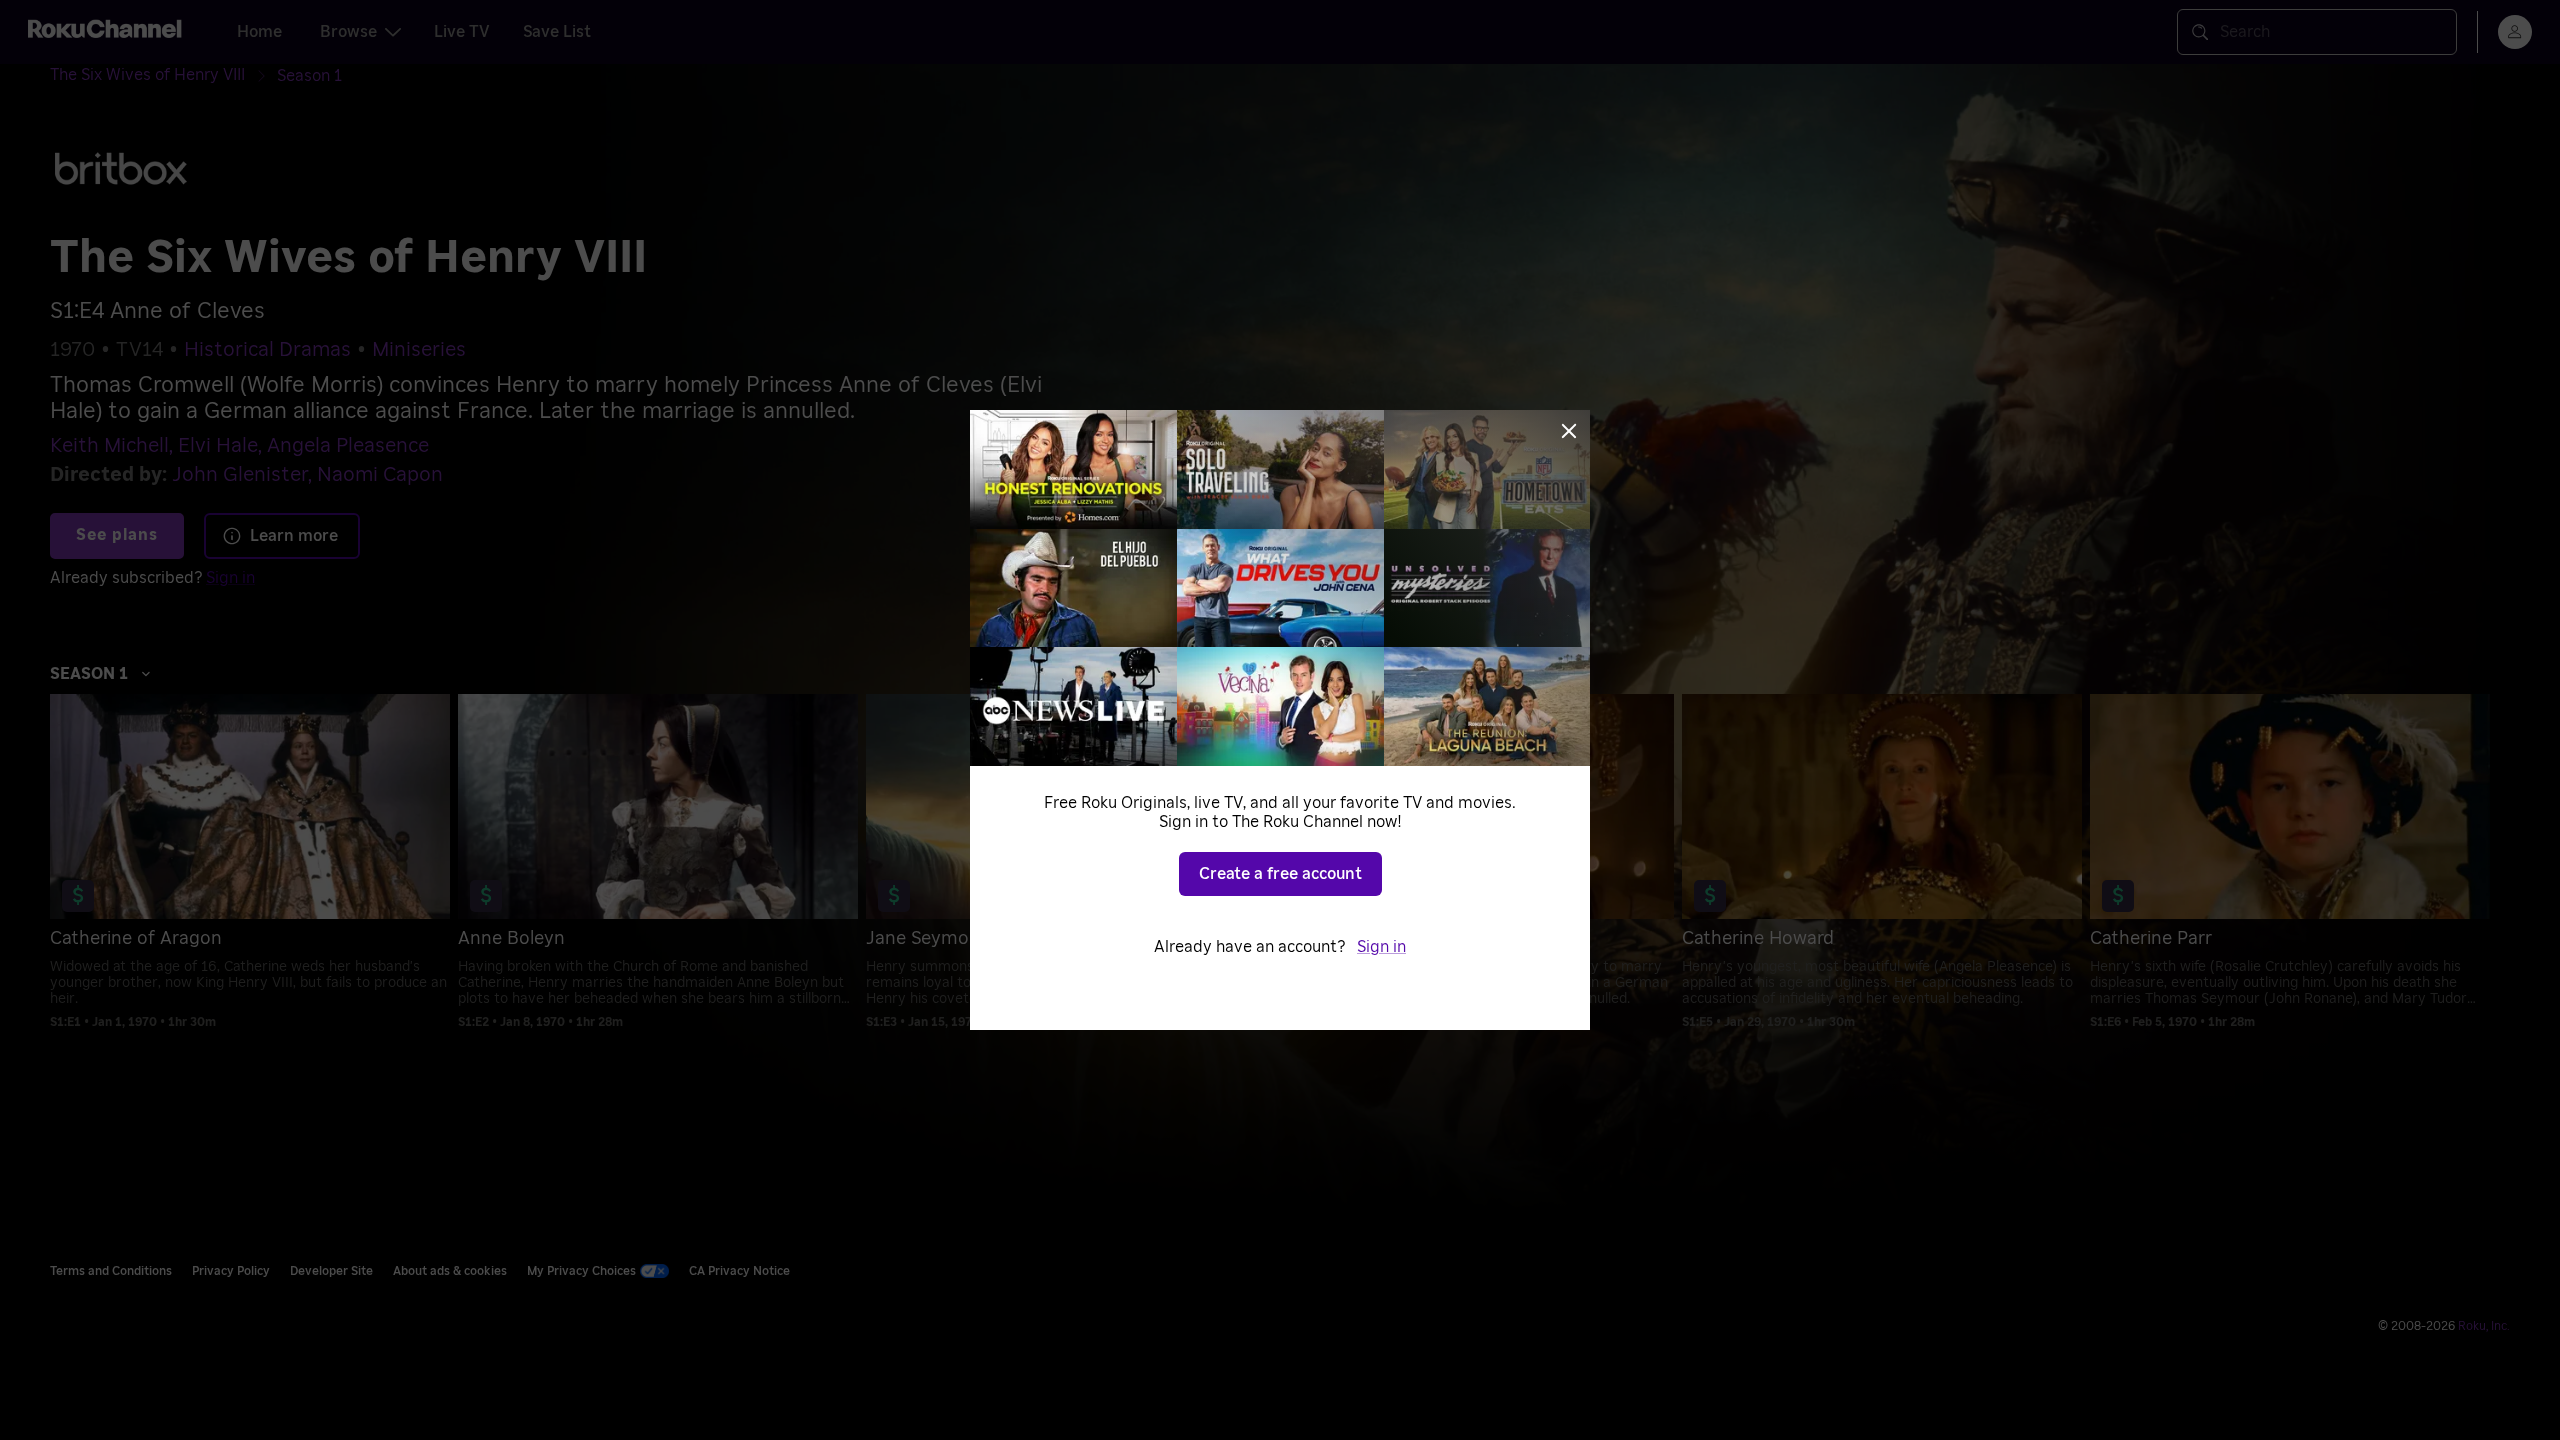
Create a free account (1280, 874)
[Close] (1569, 431)
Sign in (1381, 947)
